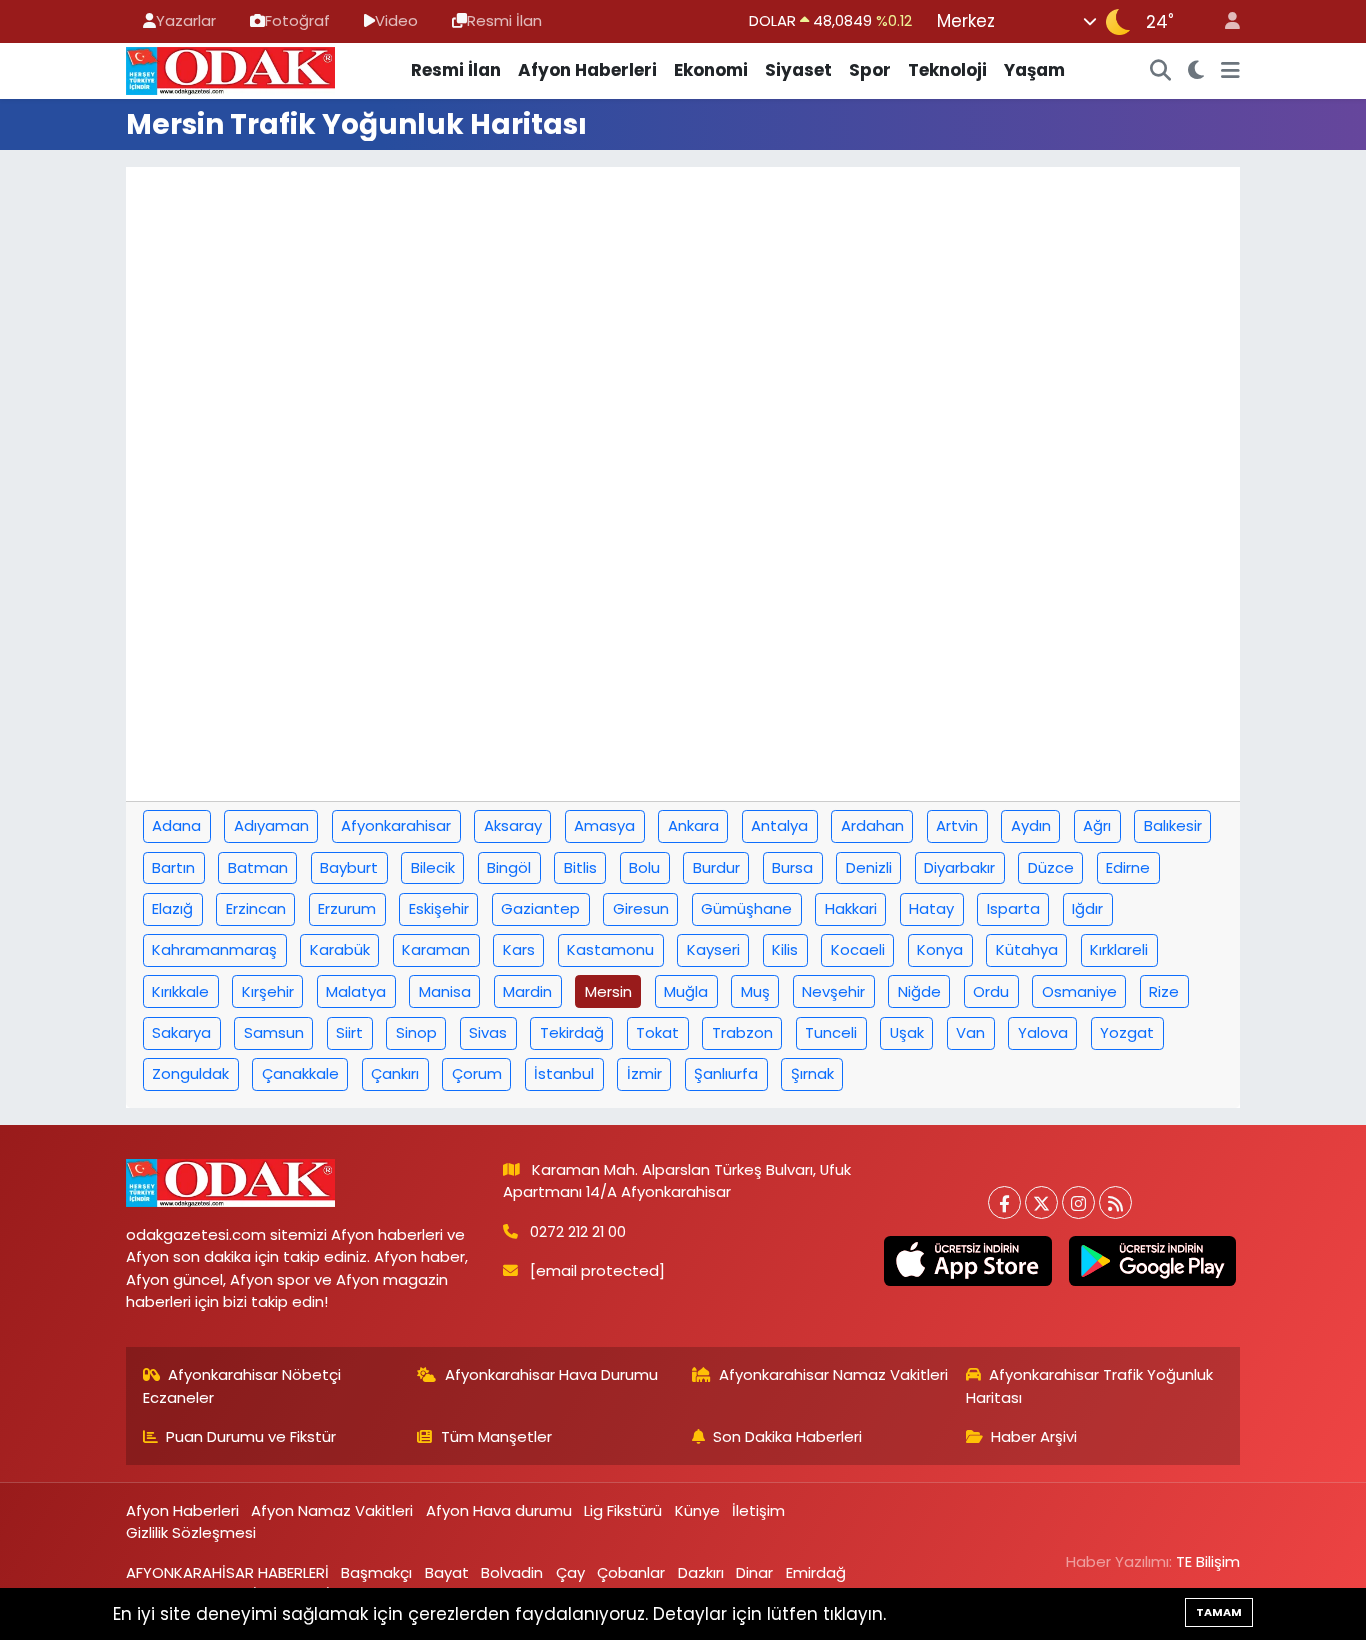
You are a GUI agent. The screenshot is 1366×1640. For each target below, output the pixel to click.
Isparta (1013, 908)
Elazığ (172, 908)
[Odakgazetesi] (230, 69)
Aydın (1031, 825)
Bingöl (509, 867)
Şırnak (812, 1073)
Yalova (1043, 1032)
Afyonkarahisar (396, 825)
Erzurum (347, 908)
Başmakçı (376, 1572)
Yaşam (1034, 70)
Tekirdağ (572, 1032)
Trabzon (742, 1032)
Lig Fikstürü (623, 1510)
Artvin (957, 825)
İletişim (758, 1510)
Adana (176, 825)
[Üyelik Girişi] (1224, 21)
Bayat (447, 1572)
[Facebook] (1004, 1202)
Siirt (349, 1032)
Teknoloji (947, 70)
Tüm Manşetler (496, 1436)
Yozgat (1127, 1032)
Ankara (693, 825)
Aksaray (513, 825)
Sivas (488, 1032)
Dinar (754, 1572)
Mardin (527, 991)
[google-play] (1152, 1261)
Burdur (716, 867)
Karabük (340, 949)
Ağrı (1097, 825)
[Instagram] (1078, 1202)
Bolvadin (512, 1572)
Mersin (608, 991)
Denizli (869, 867)
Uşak (907, 1032)
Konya (940, 949)
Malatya (356, 991)
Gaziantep (540, 908)
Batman (258, 867)
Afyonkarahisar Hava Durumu (551, 1374)
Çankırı (395, 1073)
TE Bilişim (1208, 1561)
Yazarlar (186, 20)
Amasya (604, 825)
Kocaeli (858, 949)
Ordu (991, 991)
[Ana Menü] (1230, 71)
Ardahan (872, 825)
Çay (570, 1572)
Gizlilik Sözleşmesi (191, 1532)
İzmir (644, 1073)
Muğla (686, 991)
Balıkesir (1173, 825)
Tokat (657, 1032)
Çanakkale (300, 1073)
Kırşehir (268, 991)
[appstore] (968, 1261)
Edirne (1128, 867)
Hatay (931, 908)
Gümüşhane (746, 908)
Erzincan (256, 908)
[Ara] (1161, 71)
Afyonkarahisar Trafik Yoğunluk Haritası (1090, 1385)
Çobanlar (631, 1572)
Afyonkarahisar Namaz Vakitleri (833, 1374)
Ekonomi (711, 70)
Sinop (416, 1032)
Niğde (919, 991)
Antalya (779, 825)
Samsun (274, 1032)
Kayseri (713, 949)
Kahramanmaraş (214, 949)
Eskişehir (439, 908)
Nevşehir (833, 991)
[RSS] (1115, 1202)
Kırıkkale (180, 991)
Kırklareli (1119, 949)
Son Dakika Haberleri (787, 1436)
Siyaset (798, 70)
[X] (1041, 1202)
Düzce (1051, 867)
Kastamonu (610, 949)
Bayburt (349, 867)
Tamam (1219, 1612)
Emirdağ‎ (816, 1572)
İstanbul (564, 1073)
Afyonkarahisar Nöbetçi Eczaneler (242, 1385)
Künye (697, 1510)
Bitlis (580, 867)
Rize (1164, 991)
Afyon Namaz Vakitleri (332, 1510)
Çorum (477, 1073)
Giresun (641, 908)
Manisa (445, 991)
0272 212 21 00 (578, 1231)
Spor (870, 70)
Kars (519, 949)
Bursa (792, 867)
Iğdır (1087, 908)
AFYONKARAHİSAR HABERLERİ (227, 1572)
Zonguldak (190, 1073)
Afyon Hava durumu (499, 1510)
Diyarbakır (959, 867)
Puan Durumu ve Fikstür (251, 1436)
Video (396, 20)
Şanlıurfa (726, 1073)
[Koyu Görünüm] (1196, 71)
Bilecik (433, 867)
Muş (755, 991)
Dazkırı (701, 1572)
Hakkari (851, 908)
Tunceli (831, 1032)
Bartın (173, 867)
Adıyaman (271, 825)
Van (970, 1032)
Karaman (436, 949)
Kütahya (1027, 949)
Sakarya (181, 1032)
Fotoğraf (297, 20)
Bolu (644, 867)
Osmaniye (1079, 991)
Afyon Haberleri (587, 70)
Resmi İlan (504, 20)
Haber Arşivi (1034, 1436)
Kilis (785, 949)
